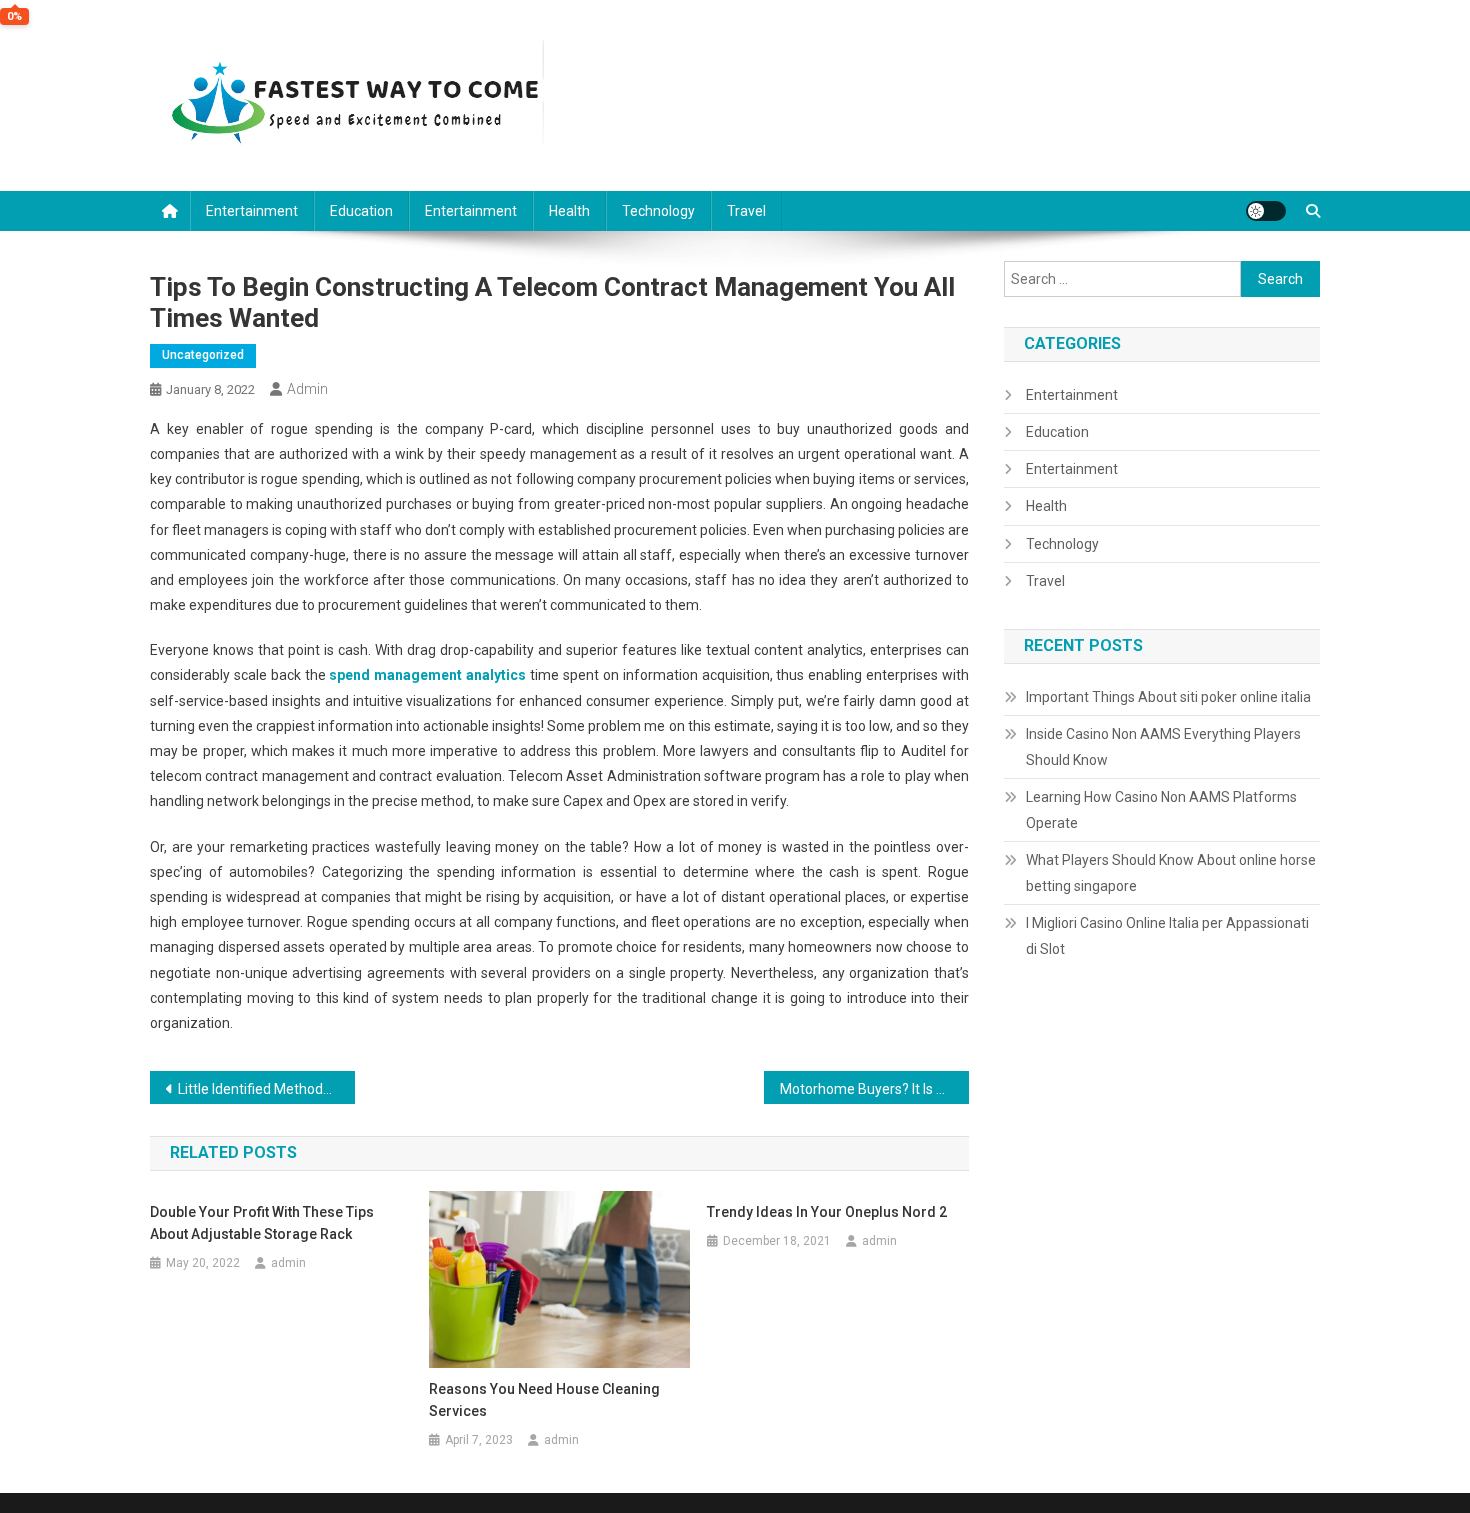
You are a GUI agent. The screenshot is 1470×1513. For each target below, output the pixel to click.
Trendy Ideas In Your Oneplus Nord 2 (827, 1212)
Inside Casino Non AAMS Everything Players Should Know (1163, 747)
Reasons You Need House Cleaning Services (544, 1400)
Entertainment (252, 211)
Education (361, 211)
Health (569, 211)
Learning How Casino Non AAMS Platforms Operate (1161, 810)
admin (307, 389)
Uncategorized (203, 355)
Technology (658, 211)
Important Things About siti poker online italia (1168, 697)
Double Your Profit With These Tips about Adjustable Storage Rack (262, 1223)
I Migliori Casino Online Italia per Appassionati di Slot (1167, 936)
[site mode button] (1266, 211)
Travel (746, 211)
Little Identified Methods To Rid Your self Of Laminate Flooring (266, 1089)
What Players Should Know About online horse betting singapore (1171, 873)
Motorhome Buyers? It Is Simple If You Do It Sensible (874, 1089)
